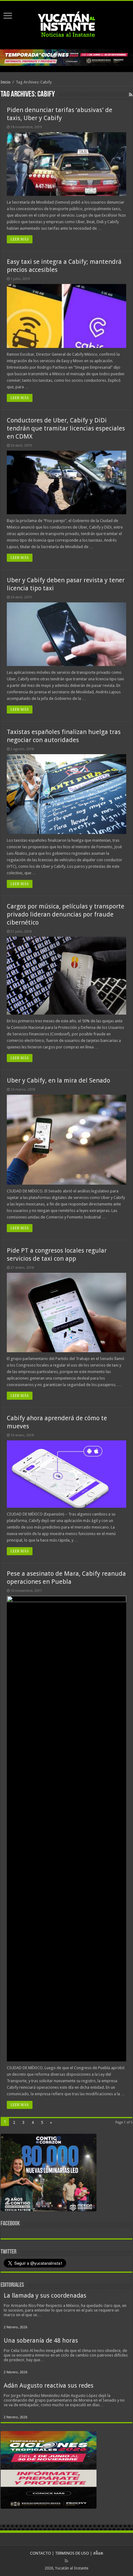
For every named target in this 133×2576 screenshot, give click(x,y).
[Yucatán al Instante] (66, 24)
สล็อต (98, 2553)
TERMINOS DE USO (72, 2553)
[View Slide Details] (49, 2174)
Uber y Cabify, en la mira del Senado (58, 1080)
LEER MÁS (20, 239)
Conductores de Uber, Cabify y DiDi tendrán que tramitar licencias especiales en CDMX (66, 428)
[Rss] (66, 2561)
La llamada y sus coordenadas (45, 2296)
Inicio (6, 82)
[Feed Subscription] (131, 95)
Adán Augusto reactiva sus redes (49, 2386)
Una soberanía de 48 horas (41, 2341)
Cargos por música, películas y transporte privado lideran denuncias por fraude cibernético (66, 914)
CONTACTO (41, 2553)
